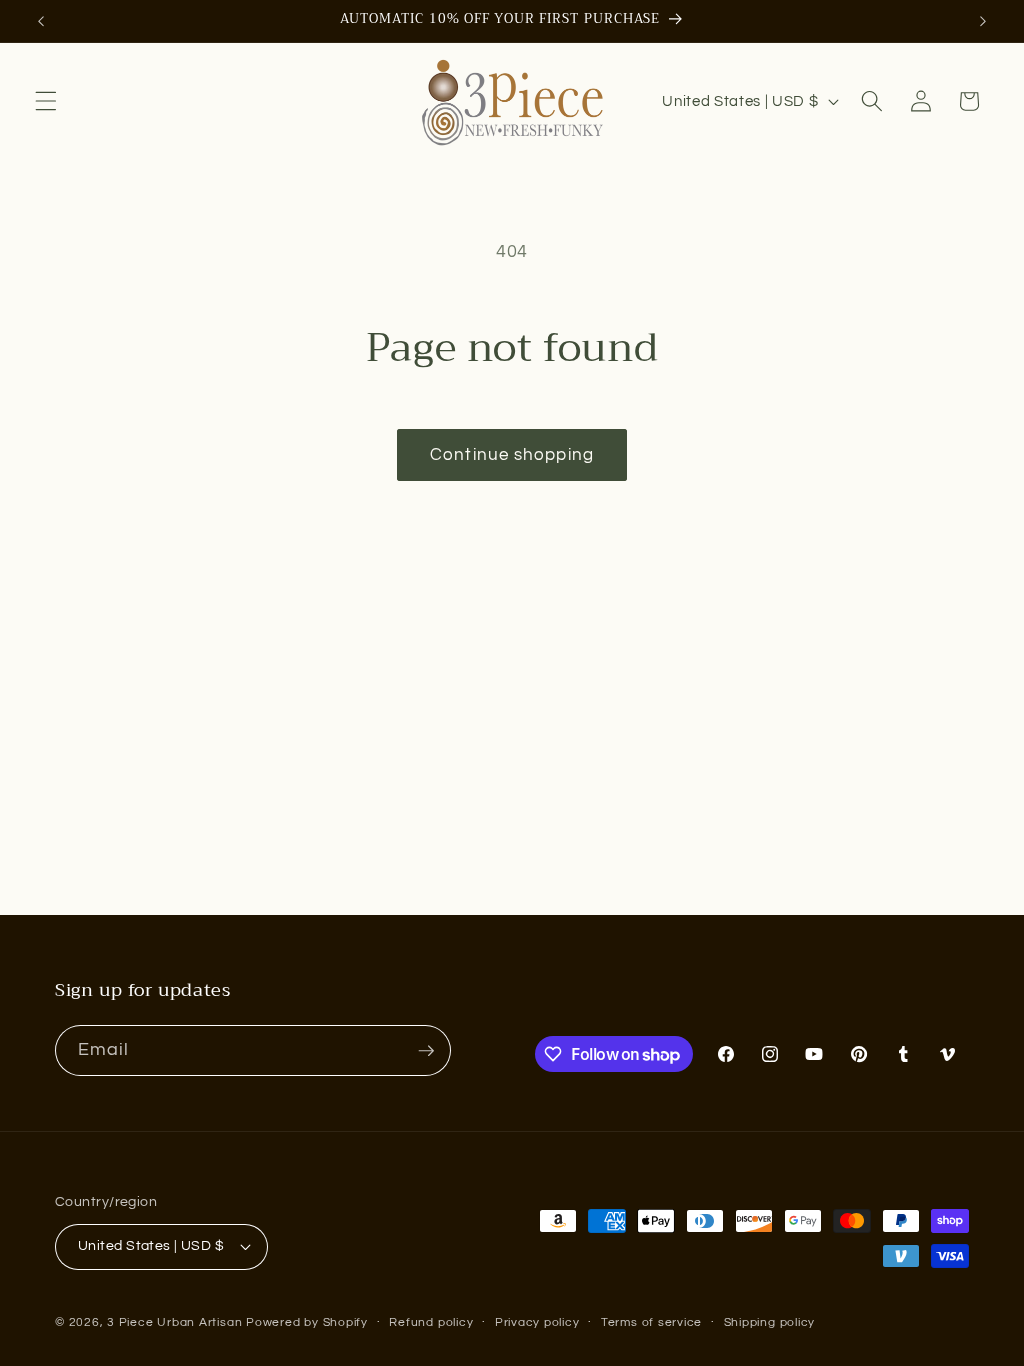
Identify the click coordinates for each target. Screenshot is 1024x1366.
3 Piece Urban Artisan (174, 1322)
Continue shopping (512, 454)
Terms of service (651, 1322)
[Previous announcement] (41, 21)
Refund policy (431, 1322)
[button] (46, 101)
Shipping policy (770, 1322)
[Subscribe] (426, 1051)
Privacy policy (537, 1322)
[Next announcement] (983, 21)
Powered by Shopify (307, 1322)
